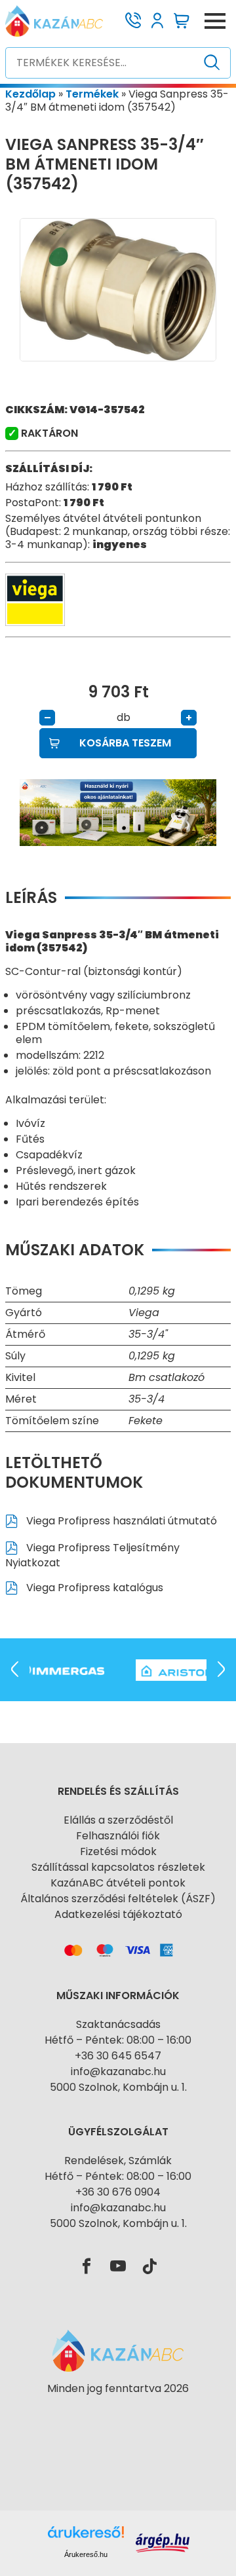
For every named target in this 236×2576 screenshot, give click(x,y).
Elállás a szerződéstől (118, 1820)
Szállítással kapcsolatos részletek (118, 1867)
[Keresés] (212, 63)
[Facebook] (87, 2267)
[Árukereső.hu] (118, 2412)
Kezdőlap (30, 94)
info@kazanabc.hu (118, 2071)
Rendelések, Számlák (118, 2161)
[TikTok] (149, 2267)
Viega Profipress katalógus (93, 1588)
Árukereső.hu (86, 2554)
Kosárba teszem (125, 743)
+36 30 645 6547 (118, 2056)
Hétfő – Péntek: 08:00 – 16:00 (118, 2040)
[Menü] (215, 21)
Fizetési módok (118, 1851)
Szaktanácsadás (118, 2024)
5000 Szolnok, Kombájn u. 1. (118, 2087)
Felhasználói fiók (118, 1836)
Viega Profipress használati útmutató (120, 1521)
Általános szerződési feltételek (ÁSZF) (118, 1899)
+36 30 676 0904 (118, 2192)
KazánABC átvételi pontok (118, 1883)
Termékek (92, 94)
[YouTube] (118, 2267)
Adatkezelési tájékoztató (118, 1914)
